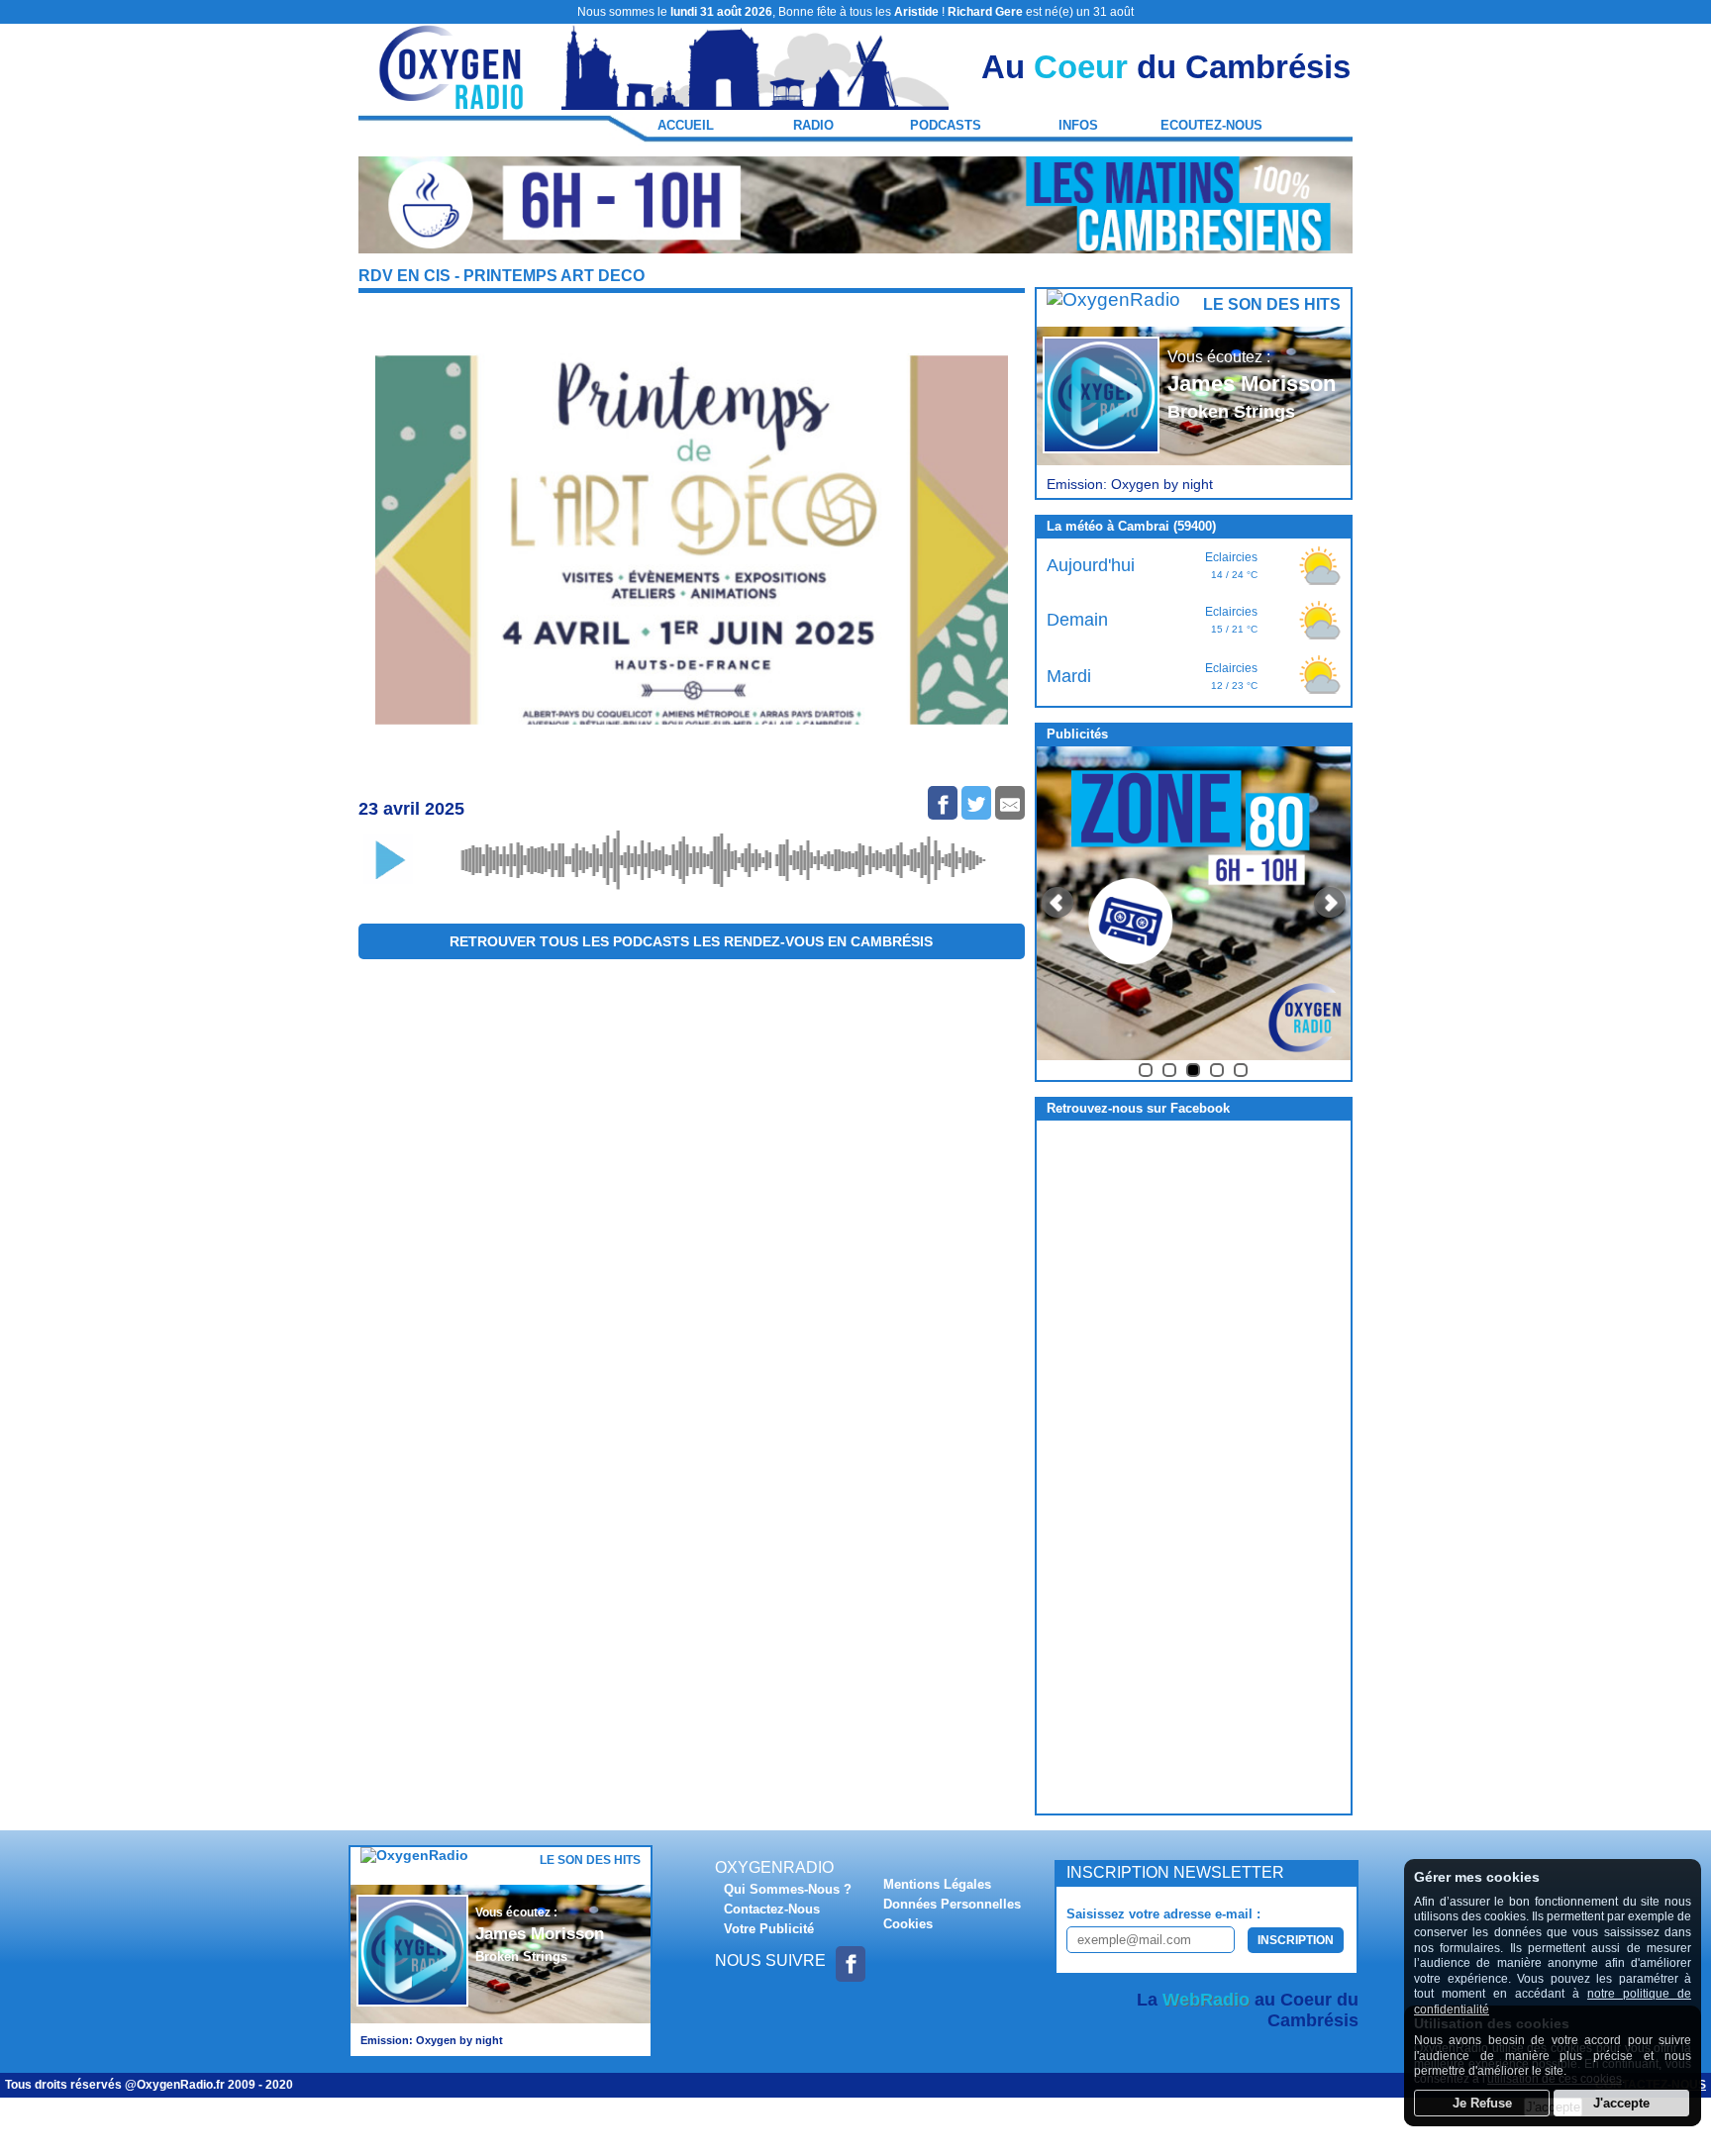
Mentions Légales (937, 1884)
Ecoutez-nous (1211, 125)
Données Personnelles (952, 1904)
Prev (1057, 903)
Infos (1078, 125)
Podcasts (946, 125)
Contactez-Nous (772, 1909)
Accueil (686, 125)
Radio (813, 125)
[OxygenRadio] (453, 100)
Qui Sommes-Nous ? (788, 1889)
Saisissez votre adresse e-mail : (1163, 1914)
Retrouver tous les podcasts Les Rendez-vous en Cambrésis (691, 941)
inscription (1296, 1940)
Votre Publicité (769, 1929)
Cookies (908, 1924)
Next (1330, 903)
